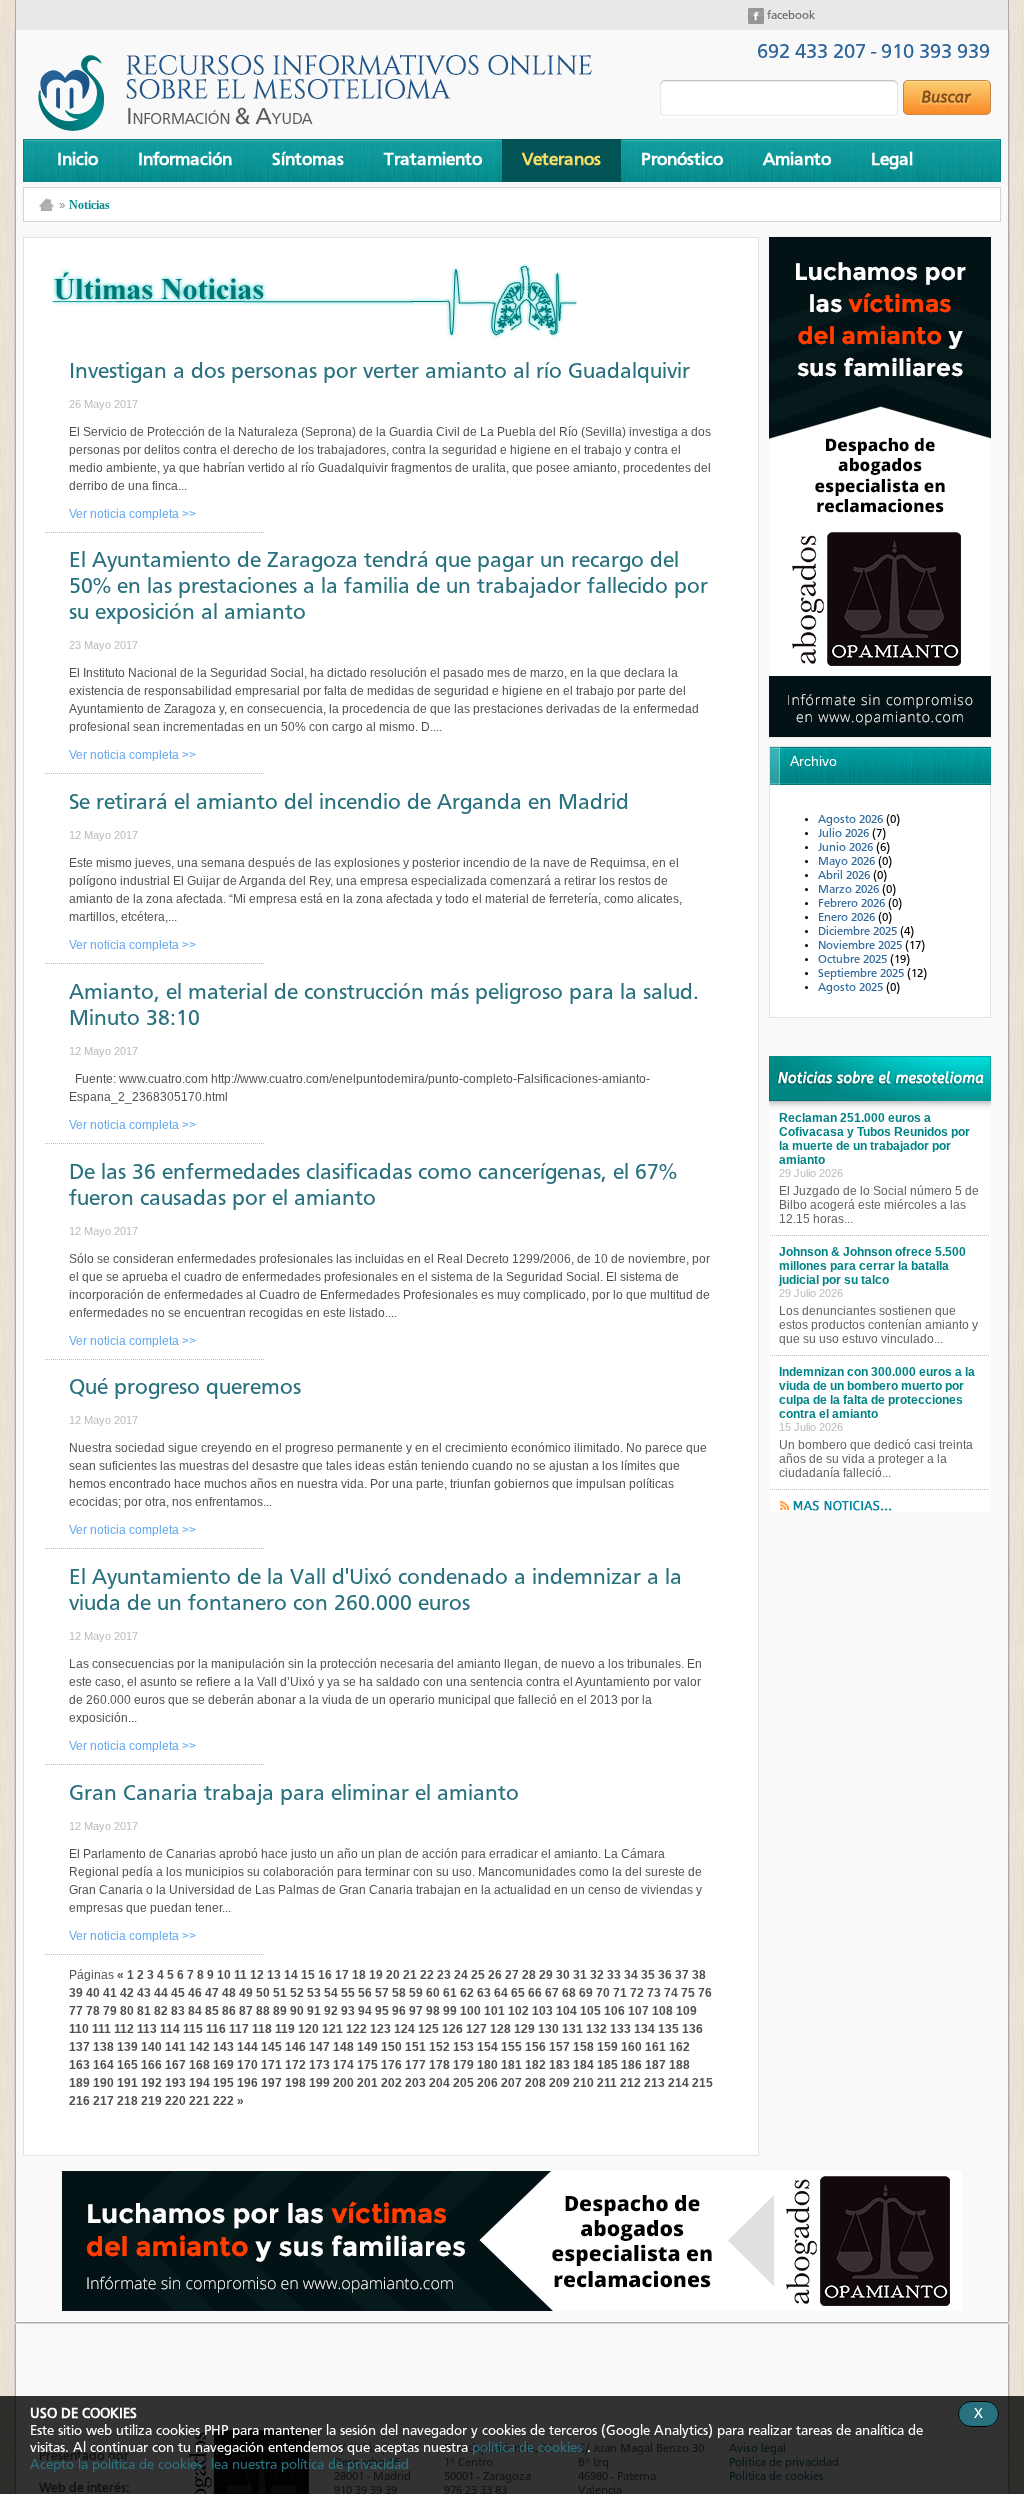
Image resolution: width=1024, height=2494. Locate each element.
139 (127, 2047)
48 (229, 1993)
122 (356, 2029)
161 (655, 2047)
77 (76, 2011)
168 (199, 2065)
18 (359, 1975)
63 (484, 1993)
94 (365, 2011)
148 (343, 2047)
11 (240, 1975)
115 (193, 2029)
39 (76, 1993)
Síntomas (308, 160)
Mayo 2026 (848, 862)
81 (144, 2011)
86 (229, 2011)
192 (151, 2083)
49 (246, 1993)
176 (391, 2065)
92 (331, 2011)
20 (393, 1975)
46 (195, 1993)
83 (178, 2011)
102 (518, 2011)
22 (427, 1975)
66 (535, 1993)
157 (559, 2047)
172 (295, 2065)
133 (620, 2029)
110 (79, 2029)
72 (637, 1993)
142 (199, 2047)
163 (79, 2065)
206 (487, 2083)
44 (161, 1993)
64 (501, 1993)
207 (511, 2083)
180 (487, 2065)
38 (699, 1975)
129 (524, 2029)
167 (175, 2065)
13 (274, 1975)
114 (170, 2029)
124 (404, 2029)
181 (511, 2065)
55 (348, 1993)
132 (596, 2029)
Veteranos (561, 160)
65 (518, 1993)
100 (470, 2011)
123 (380, 2029)
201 (367, 2083)
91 (314, 2011)
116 (216, 2029)
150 (391, 2047)
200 (343, 2083)
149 (367, 2047)
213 (654, 2083)
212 (630, 2083)
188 (679, 2065)
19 (376, 1975)
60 (433, 1993)
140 (151, 2047)
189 (79, 2083)
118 (262, 2029)
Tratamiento (433, 160)
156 (535, 2047)
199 (319, 2083)
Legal (892, 160)
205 (463, 2083)
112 (124, 2029)
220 (175, 2101)
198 (295, 2083)
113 (147, 2029)
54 (331, 1993)
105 (590, 2011)
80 (127, 2011)
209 (559, 2083)
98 (433, 2011)
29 (546, 1975)
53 (314, 1993)
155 (511, 2047)
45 (178, 1993)
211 (607, 2083)
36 (665, 1975)
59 (416, 1993)
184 (583, 2065)
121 (332, 2029)
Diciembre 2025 (859, 932)
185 (607, 2065)
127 (476, 2029)
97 (416, 2011)
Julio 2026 (845, 834)
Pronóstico (682, 160)
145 (271, 2047)
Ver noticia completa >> (132, 514)
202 (391, 2083)
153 (463, 2047)
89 (280, 2011)
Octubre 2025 (854, 960)
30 (563, 1975)
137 (79, 2047)
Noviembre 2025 (861, 946)
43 (144, 1993)
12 (257, 1975)
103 (542, 2011)
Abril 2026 (845, 876)
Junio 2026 (847, 848)
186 (631, 2065)
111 (101, 2029)
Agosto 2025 (852, 988)
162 (679, 2047)
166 (151, 2065)
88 (263, 2011)
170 (247, 2065)
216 (79, 2101)
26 (495, 1975)
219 (151, 2101)
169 (223, 2065)
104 (566, 2011)
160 (631, 2047)
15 (308, 1975)
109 (686, 2011)
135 (668, 2029)
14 (291, 1975)
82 (161, 2011)
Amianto (797, 160)
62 (467, 1993)
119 (285, 2029)
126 (452, 2029)
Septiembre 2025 (862, 974)
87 (246, 2011)
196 (247, 2083)
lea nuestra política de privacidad (310, 2465)
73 (654, 1993)
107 (638, 2011)
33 (614, 1975)
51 (280, 1993)
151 (415, 2047)
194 (199, 2083)
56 (365, 1993)
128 (500, 2029)
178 (439, 2065)
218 (127, 2101)
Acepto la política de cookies (116, 2465)
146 (295, 2047)
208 (535, 2083)
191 (127, 2083)
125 (428, 2029)
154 (487, 2047)
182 (535, 2065)
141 (175, 2047)
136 (692, 2029)
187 (655, 2065)
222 (223, 2101)
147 (319, 2047)
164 (103, 2065)
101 (494, 2011)
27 (512, 1975)
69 (586, 1993)
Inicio (77, 160)
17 (342, 1975)
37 (682, 1975)
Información (185, 160)
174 (343, 2065)
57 (382, 1993)
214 (678, 2083)
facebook (789, 16)
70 (603, 1993)
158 (583, 2047)
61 (450, 1993)
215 (702, 2083)
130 (548, 2029)
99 (450, 2011)
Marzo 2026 (850, 890)
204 (439, 2083)
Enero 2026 (848, 918)
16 (325, 1975)
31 (580, 1975)
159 (607, 2047)
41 (110, 1993)
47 (212, 1993)
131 (572, 2029)
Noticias (89, 205)
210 (583, 2083)
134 (644, 2029)
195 (223, 2083)
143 (223, 2047)
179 (463, 2065)
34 (631, 1975)
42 (127, 1993)
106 (614, 2011)
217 (103, 2101)
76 (705, 1993)
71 (620, 1993)
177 (415, 2065)
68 (569, 1993)
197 (271, 2083)
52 (297, 1993)
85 (212, 2011)
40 (93, 1993)
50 (263, 1993)
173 (319, 2065)
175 (367, 2065)
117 (239, 2029)
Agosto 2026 (852, 820)
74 (671, 1993)
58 (399, 1993)
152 (439, 2047)
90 (297, 2011)
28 (529, 1975)
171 (271, 2065)
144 (247, 2047)
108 (662, 2011)
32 (597, 1975)
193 (175, 2083)
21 (410, 1975)
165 (127, 2065)
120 (308, 2029)
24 (461, 1975)
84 (195, 2011)
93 (348, 2011)
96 (399, 2011)
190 (103, 2083)
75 (688, 1993)
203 (415, 2083)
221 (199, 2101)
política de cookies (527, 2448)
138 (103, 2047)
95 (382, 2011)
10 (224, 1975)
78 (93, 2011)
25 (478, 1975)
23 (444, 1975)
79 (110, 2011)
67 (552, 1993)
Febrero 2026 (853, 904)
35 (648, 1975)
